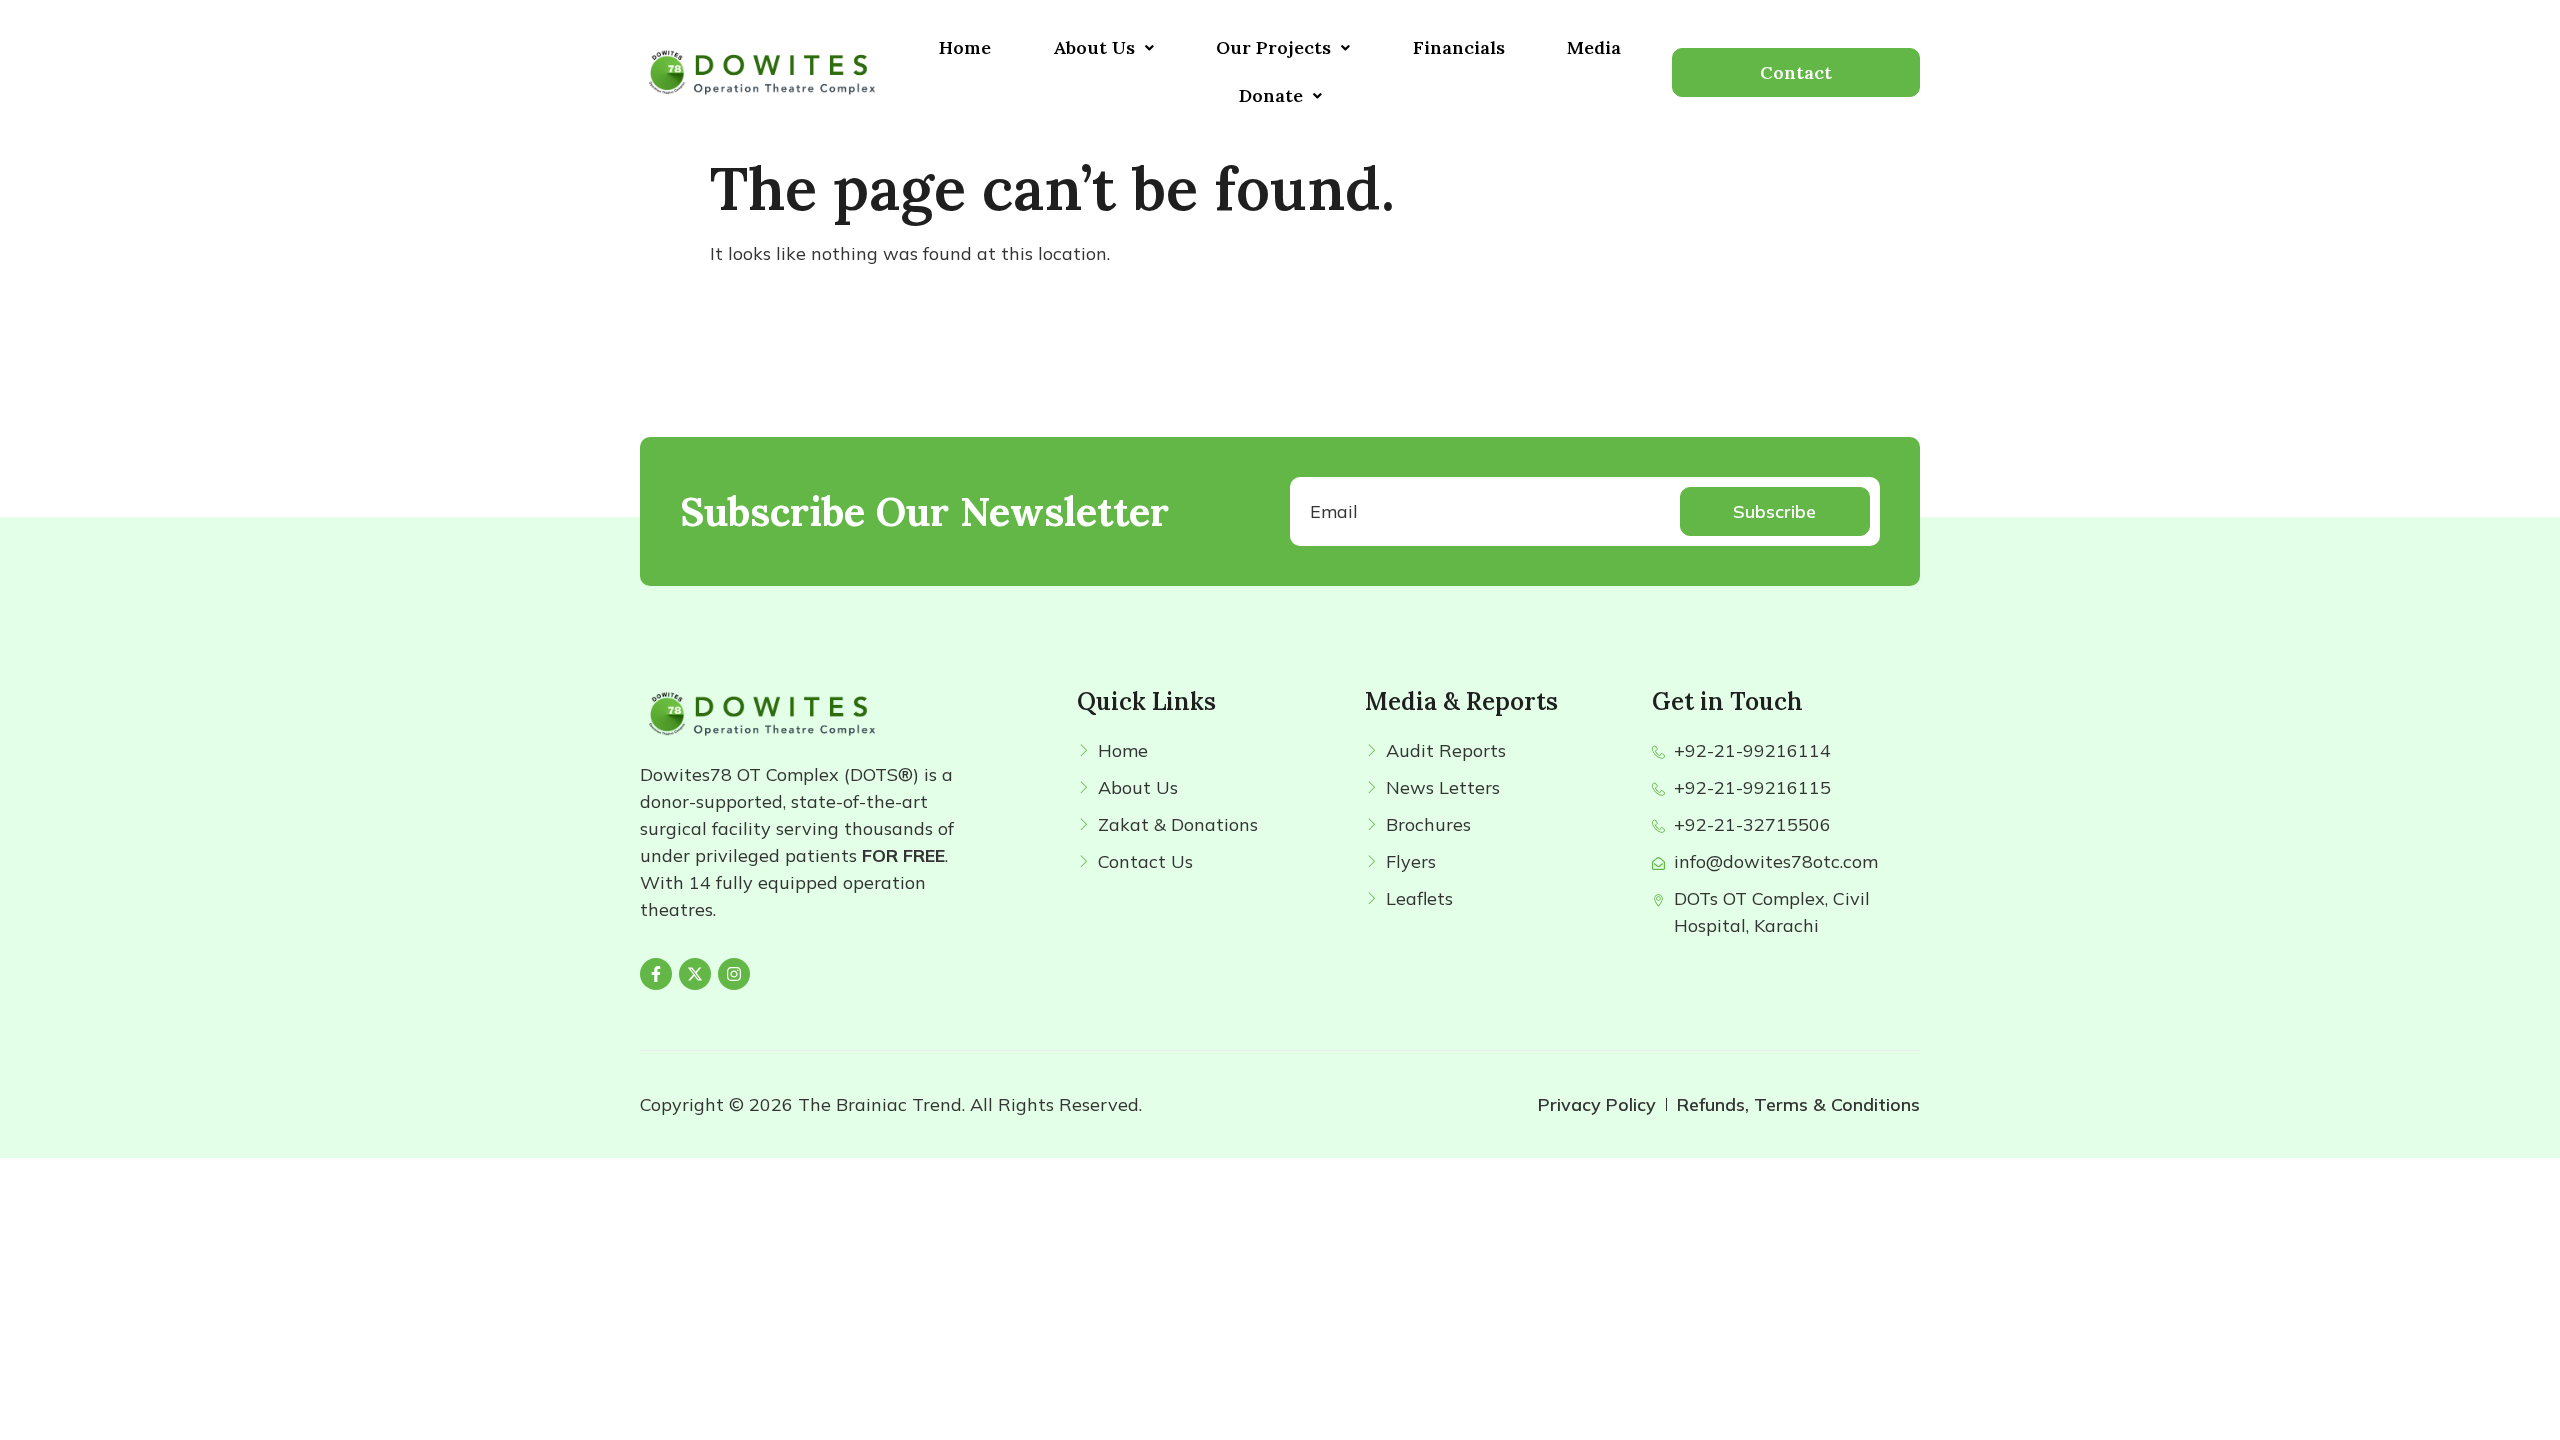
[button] (1103, 48)
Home (965, 47)
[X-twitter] (695, 974)
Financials (1459, 47)
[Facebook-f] (656, 974)
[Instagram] (734, 974)
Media (1594, 47)
